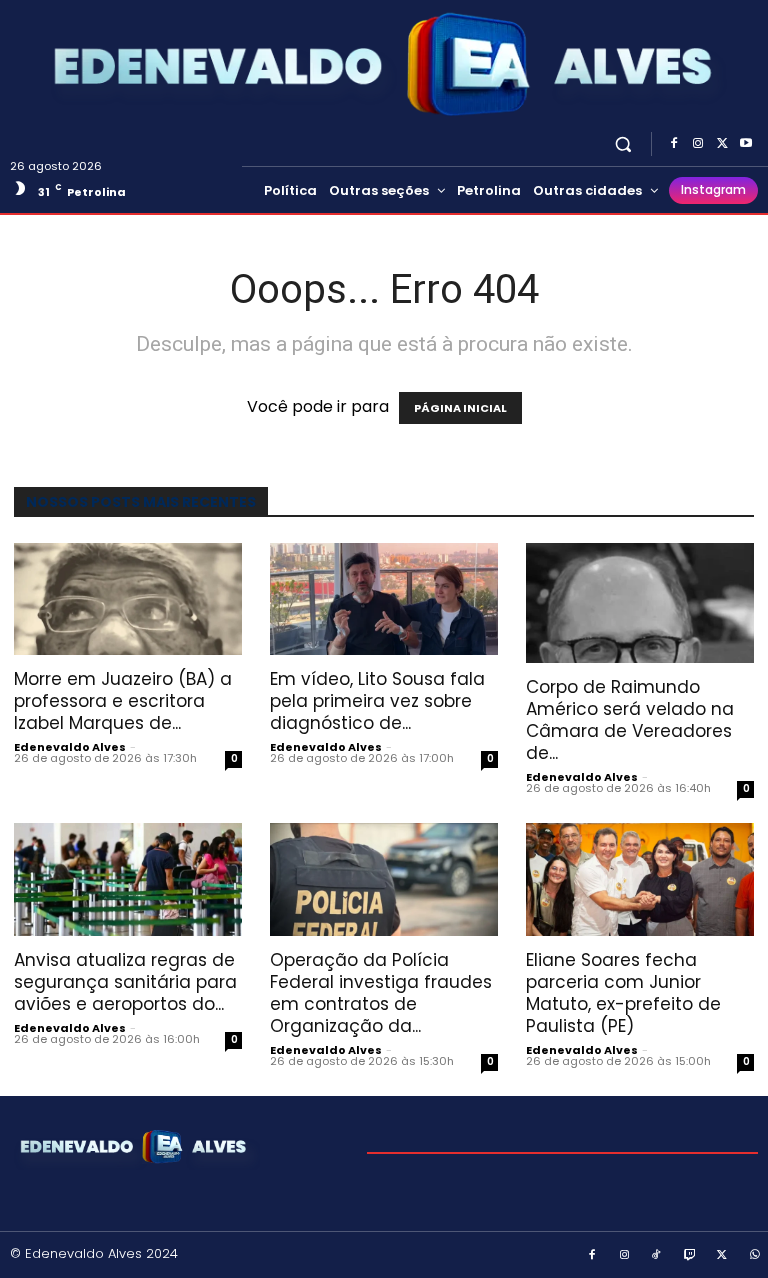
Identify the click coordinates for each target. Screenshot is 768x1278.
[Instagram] (698, 144)
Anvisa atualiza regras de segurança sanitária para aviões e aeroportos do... (125, 982)
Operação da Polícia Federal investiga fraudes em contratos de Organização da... (381, 993)
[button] (623, 143)
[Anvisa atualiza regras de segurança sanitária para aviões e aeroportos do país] (128, 879)
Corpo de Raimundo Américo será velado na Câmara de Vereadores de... (630, 720)
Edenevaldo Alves (70, 747)
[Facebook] (674, 144)
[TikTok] (657, 1256)
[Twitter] (722, 144)
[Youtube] (746, 144)
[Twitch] (690, 1256)
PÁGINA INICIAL (460, 408)
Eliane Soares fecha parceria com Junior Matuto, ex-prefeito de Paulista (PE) (623, 993)
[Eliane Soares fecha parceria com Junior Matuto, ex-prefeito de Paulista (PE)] (640, 879)
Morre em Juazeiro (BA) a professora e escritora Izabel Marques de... (123, 701)
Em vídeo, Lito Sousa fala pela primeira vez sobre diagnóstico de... (377, 701)
